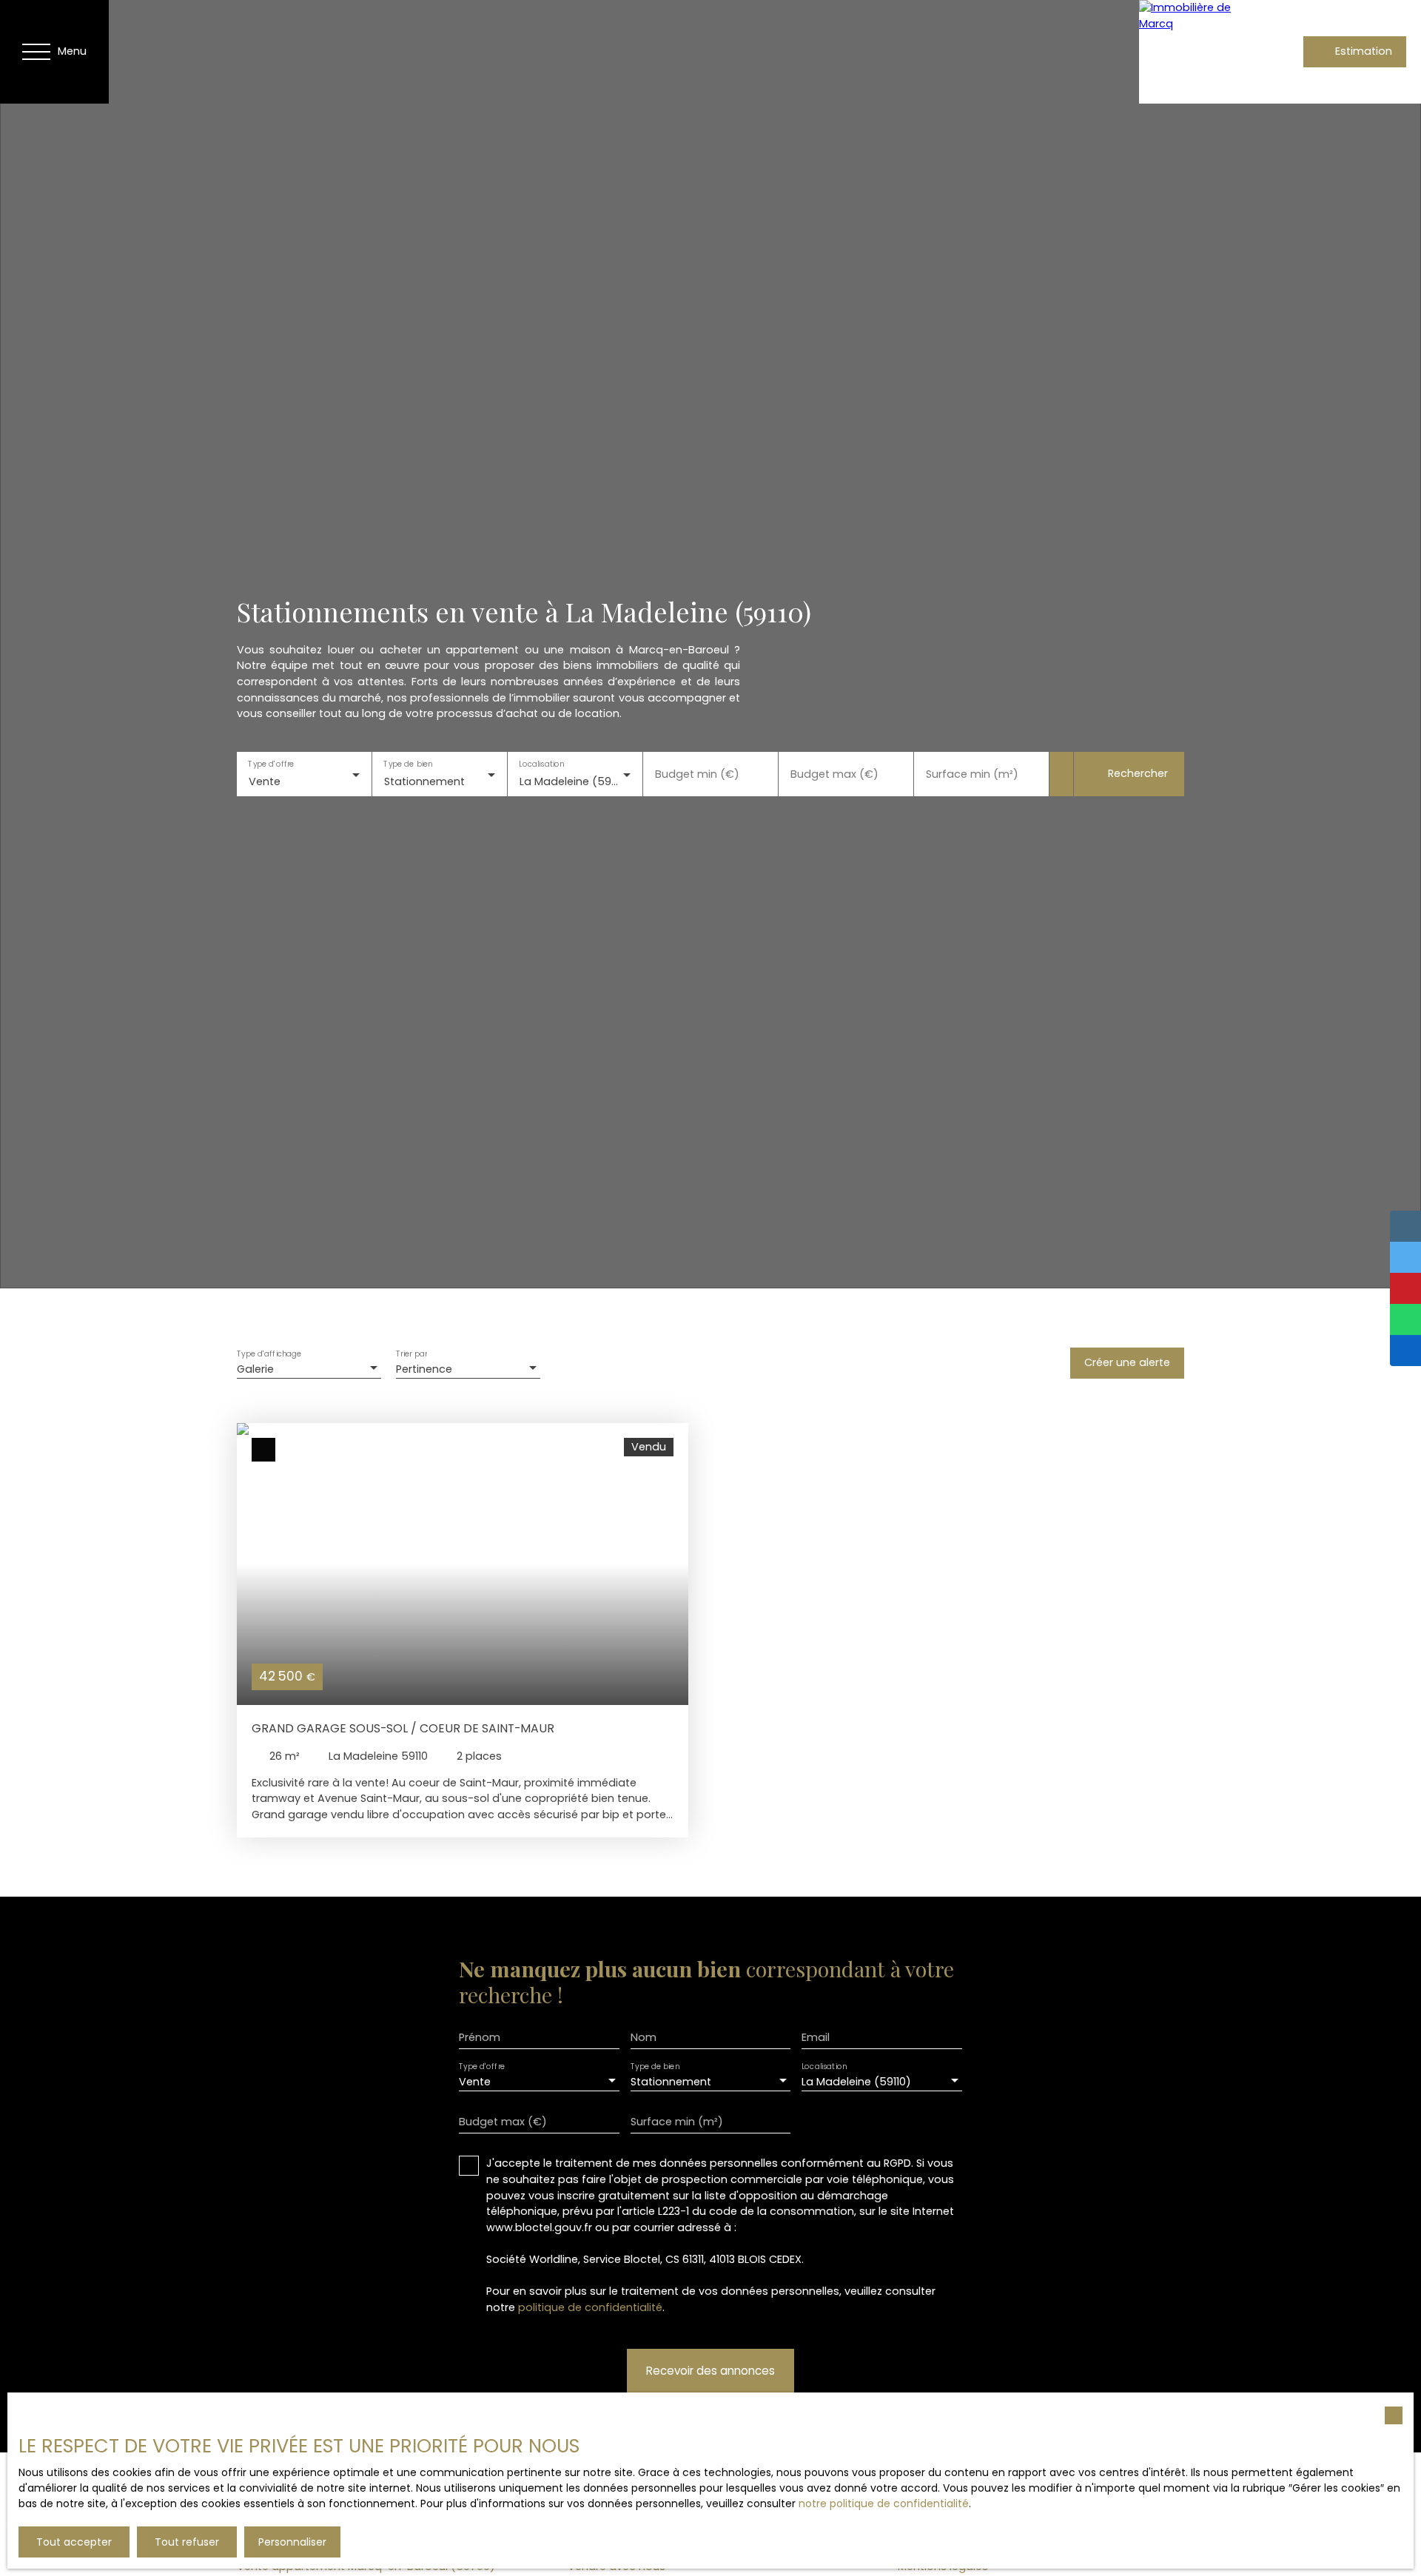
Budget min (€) (697, 774)
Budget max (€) (834, 774)
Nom (644, 2037)
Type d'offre (271, 765)
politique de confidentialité (590, 2307)
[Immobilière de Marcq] (1191, 52)
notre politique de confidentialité (884, 2503)
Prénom (480, 2037)
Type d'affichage (269, 1354)
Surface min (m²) (972, 774)
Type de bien (408, 765)
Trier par (411, 1354)
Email (816, 2037)
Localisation (541, 765)
